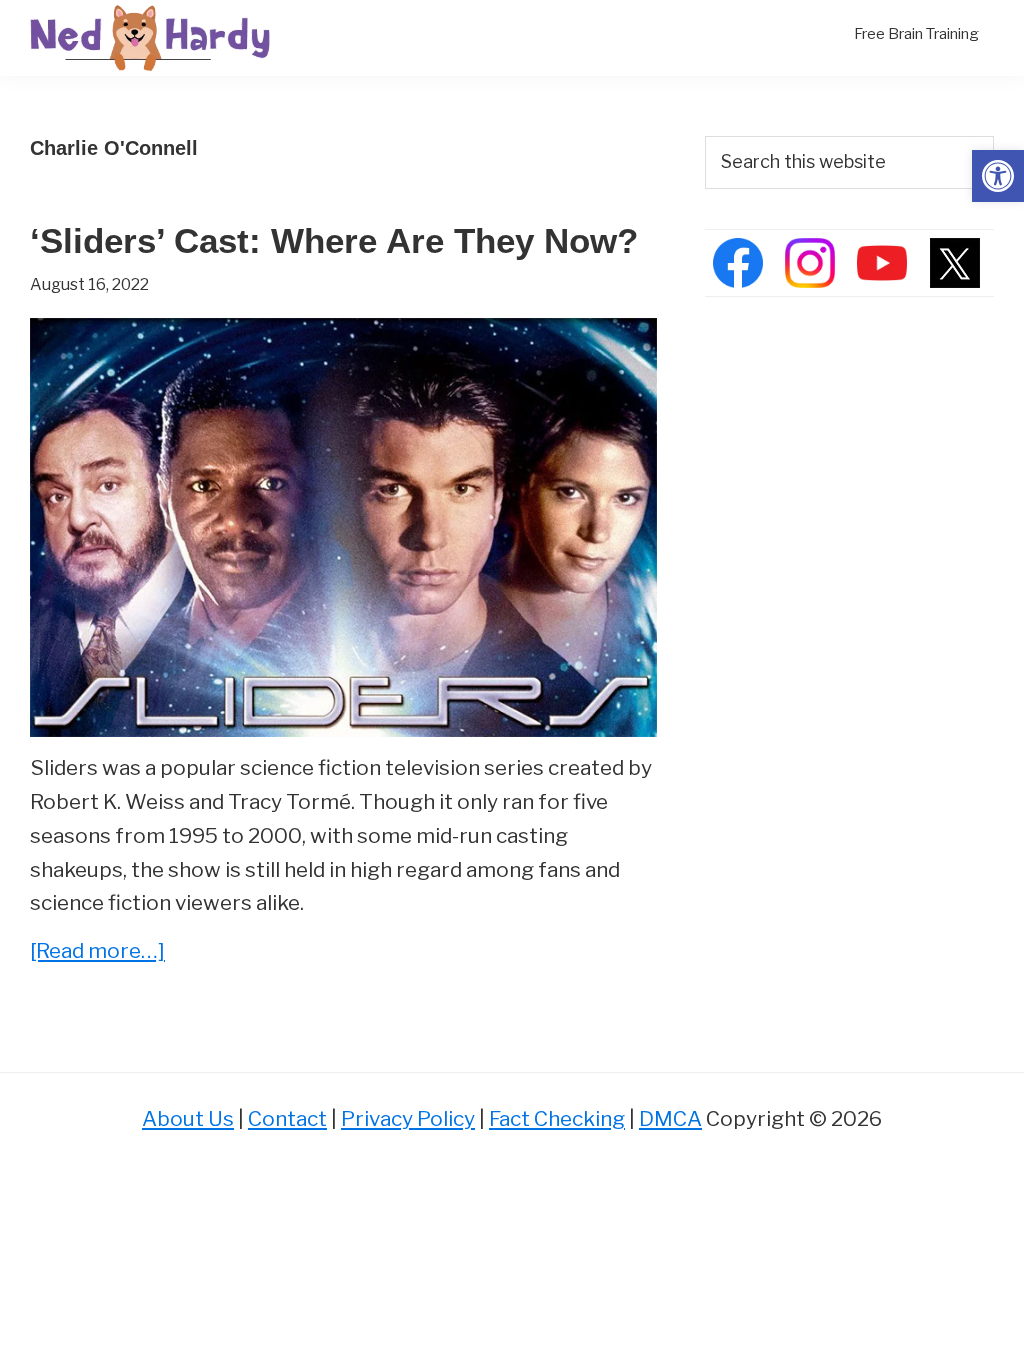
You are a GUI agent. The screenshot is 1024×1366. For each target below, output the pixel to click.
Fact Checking (557, 1118)
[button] (998, 176)
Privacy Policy (408, 1118)
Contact (287, 1118)
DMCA (670, 1118)
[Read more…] (97, 952)
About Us (188, 1118)
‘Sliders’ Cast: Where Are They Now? (334, 240)
